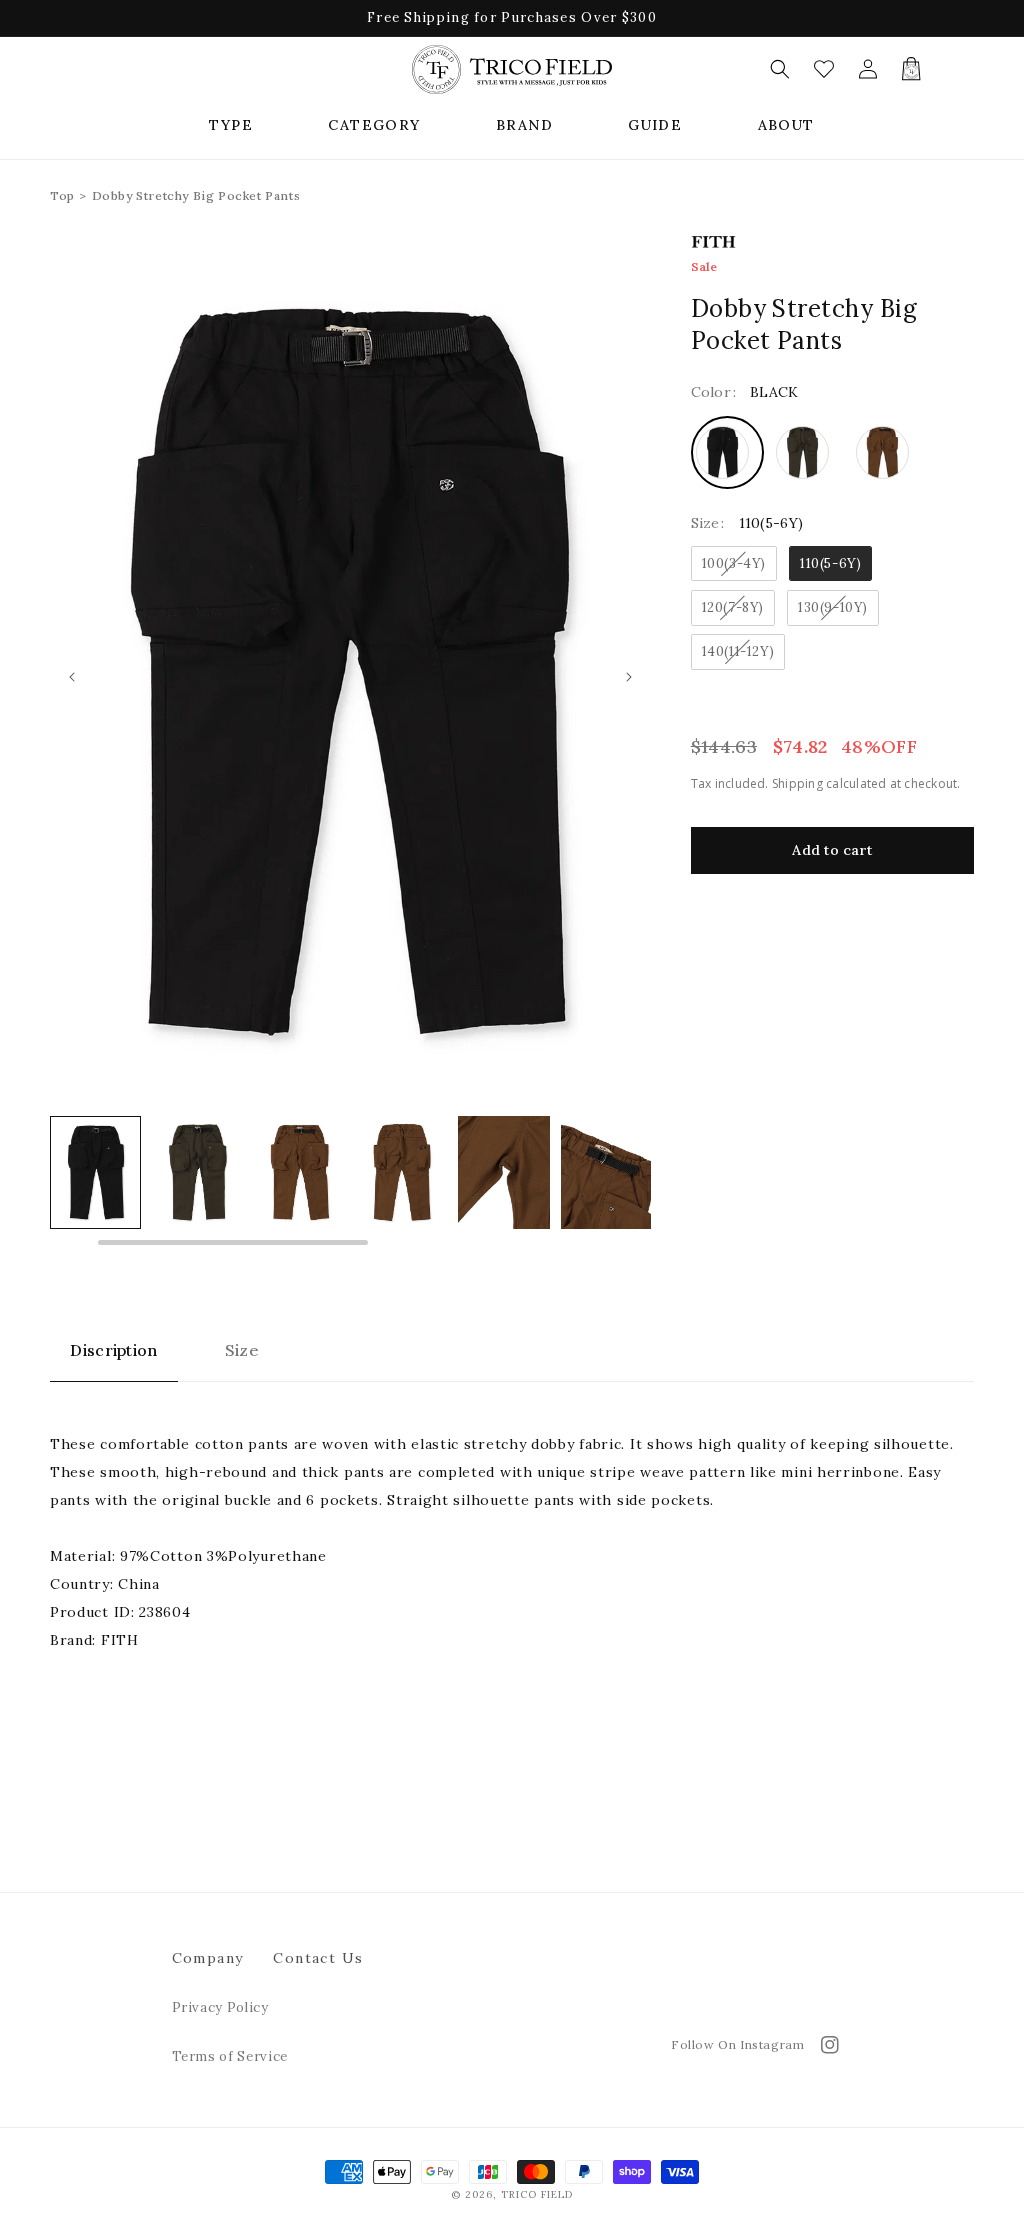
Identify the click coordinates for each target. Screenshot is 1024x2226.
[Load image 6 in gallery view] (503, 1172)
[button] (231, 125)
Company (208, 1958)
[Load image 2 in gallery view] (95, 1172)
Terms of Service (230, 2056)
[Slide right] (629, 677)
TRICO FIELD (537, 2194)
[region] (350, 1182)
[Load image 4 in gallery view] (299, 1172)
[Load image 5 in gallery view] (401, 1172)
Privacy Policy (220, 2007)
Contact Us (318, 1958)
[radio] (727, 452)
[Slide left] (72, 677)
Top (62, 195)
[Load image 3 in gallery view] (197, 1172)
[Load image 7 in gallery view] (606, 1172)
